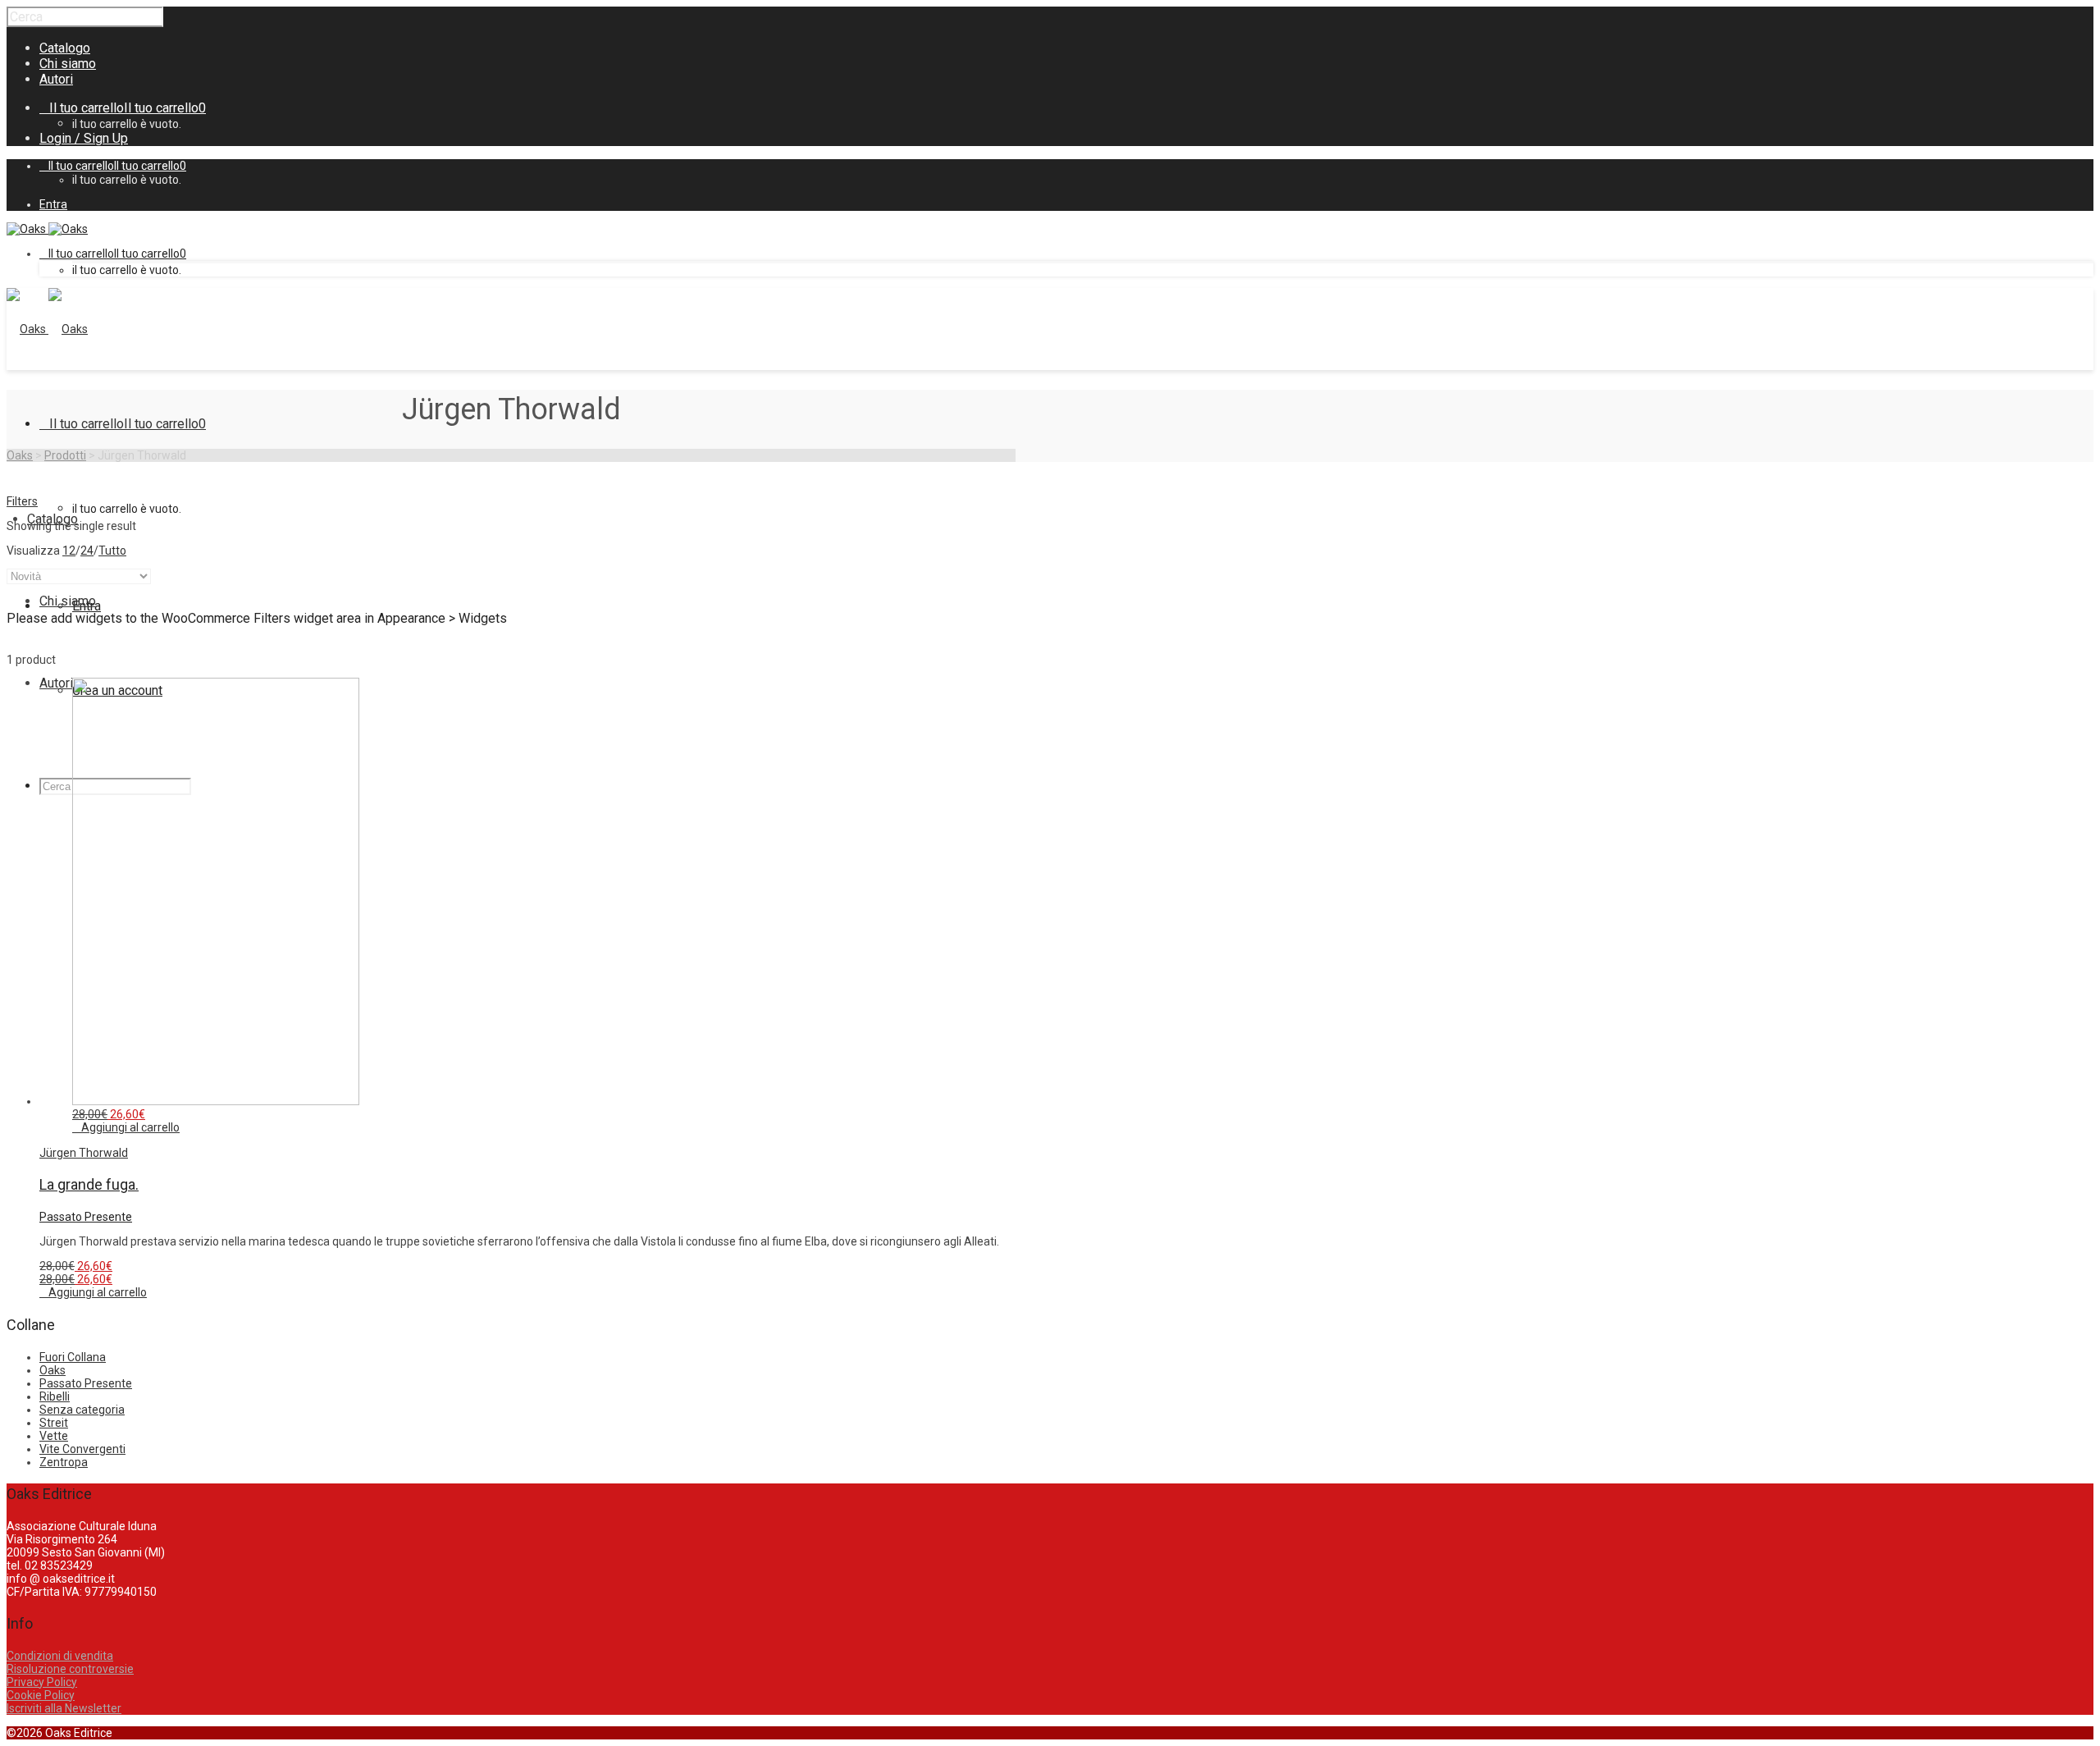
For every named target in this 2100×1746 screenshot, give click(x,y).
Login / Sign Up (84, 138)
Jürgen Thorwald (84, 1153)
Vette (54, 1436)
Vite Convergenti (82, 1449)
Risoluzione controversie (70, 1669)
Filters (22, 501)
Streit (54, 1423)
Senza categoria (82, 1410)
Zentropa (64, 1462)
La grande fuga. (89, 1184)
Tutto (112, 551)
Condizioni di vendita (60, 1656)
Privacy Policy (42, 1682)
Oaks (52, 1370)
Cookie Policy (41, 1695)
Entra (53, 204)
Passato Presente (86, 1217)
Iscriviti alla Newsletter (64, 1708)
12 (69, 551)
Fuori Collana (73, 1357)
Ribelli (55, 1396)
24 (87, 551)
